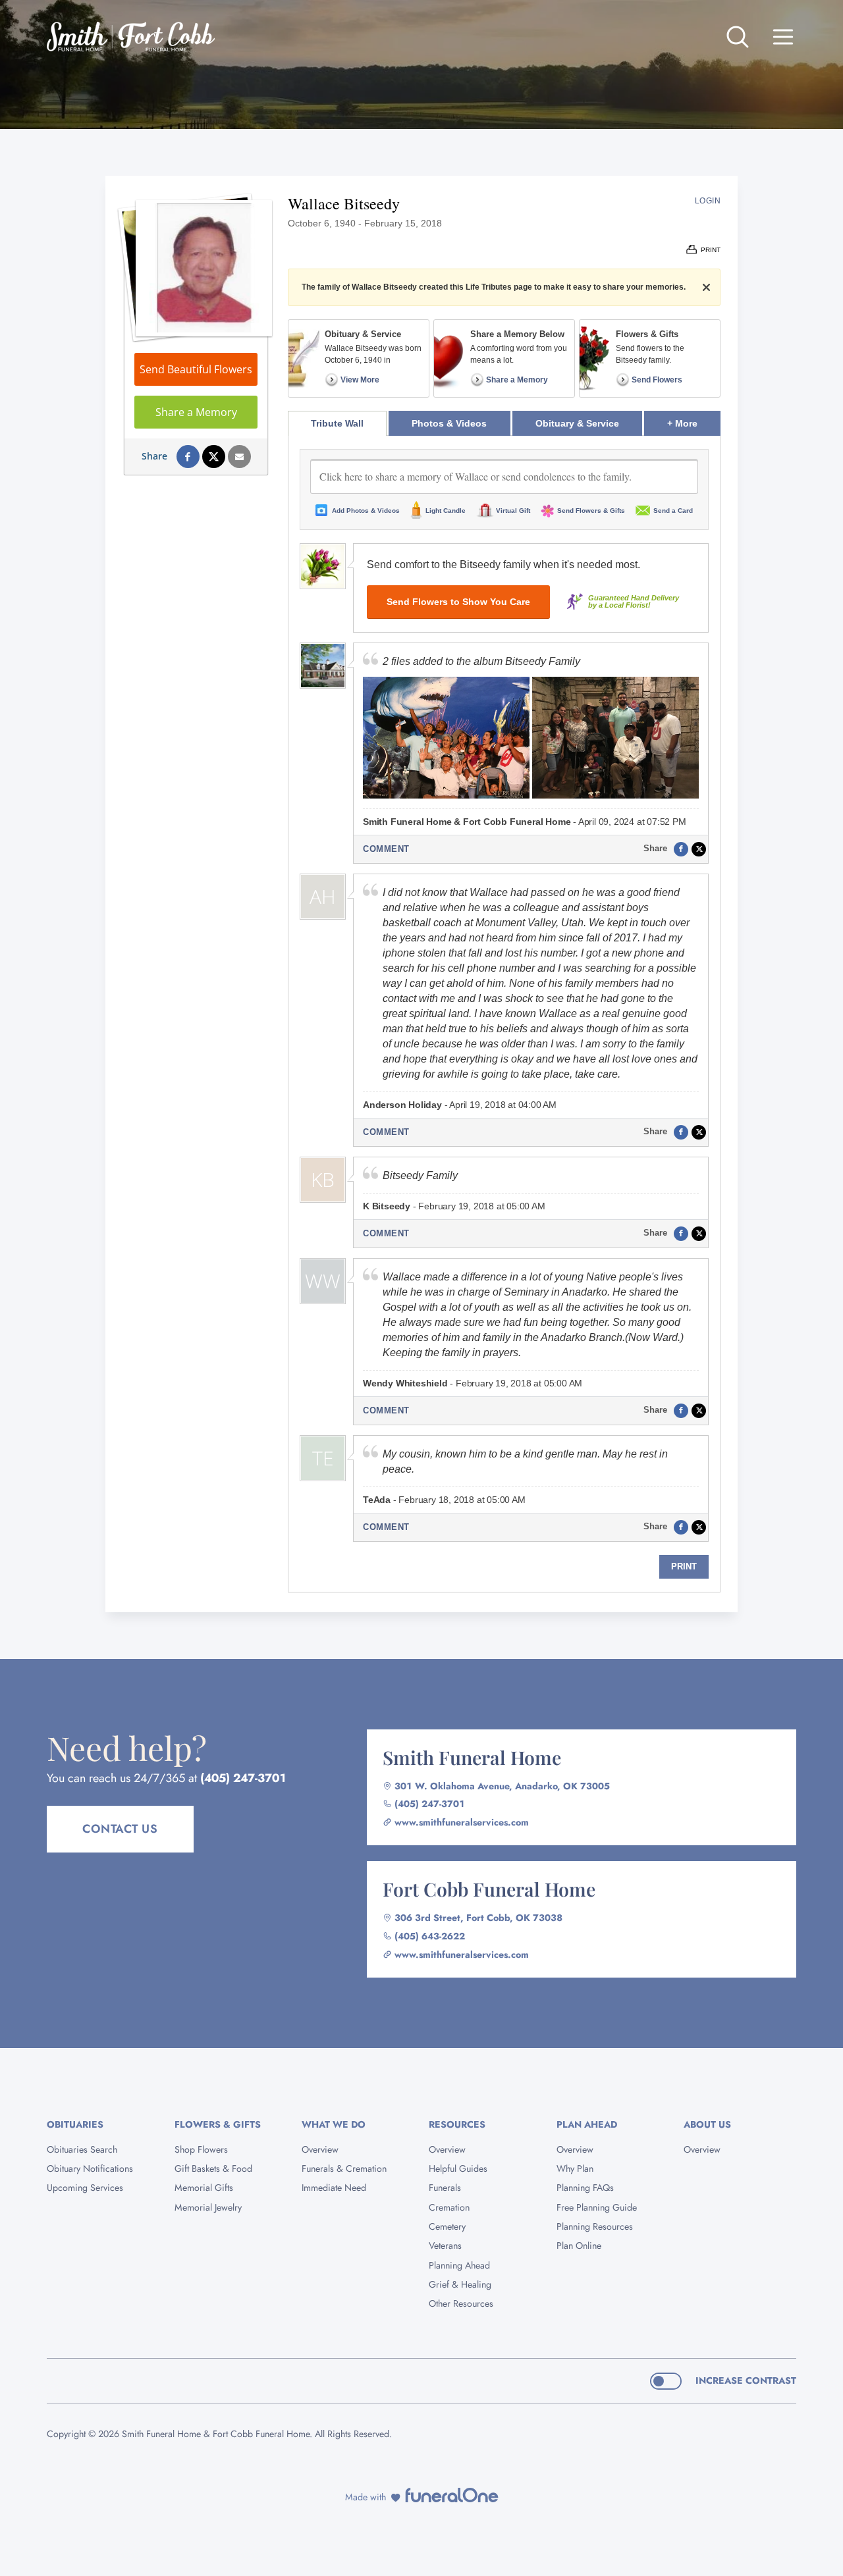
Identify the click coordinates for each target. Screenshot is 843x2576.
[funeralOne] (452, 2495)
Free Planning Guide (597, 2207)
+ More (694, 423)
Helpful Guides (458, 2169)
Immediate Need (334, 2188)
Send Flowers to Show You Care (458, 602)
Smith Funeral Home (472, 1757)
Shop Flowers (201, 2149)
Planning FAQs (585, 2188)
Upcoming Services (85, 2188)
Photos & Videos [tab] (449, 423)
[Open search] (738, 37)
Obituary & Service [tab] (577, 423)
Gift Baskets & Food (213, 2169)
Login (708, 201)
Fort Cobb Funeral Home (489, 1889)
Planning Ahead (459, 2265)
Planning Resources (595, 2226)
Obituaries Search (82, 2149)
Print (684, 1566)
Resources (457, 2124)
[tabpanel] (504, 1014)
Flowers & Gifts (218, 2124)
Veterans (445, 2246)
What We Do (334, 2124)
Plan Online (579, 2246)
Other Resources (461, 2303)
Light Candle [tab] (446, 511)
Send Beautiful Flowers (196, 369)
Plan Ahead (587, 2124)
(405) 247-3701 (243, 1778)
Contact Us (120, 1829)
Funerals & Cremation (344, 2169)
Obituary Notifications (90, 2169)
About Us (707, 2124)
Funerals (445, 2188)
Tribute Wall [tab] (337, 423)
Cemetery (447, 2226)
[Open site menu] (783, 37)
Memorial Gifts (204, 2188)
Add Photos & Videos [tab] (366, 511)
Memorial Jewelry (208, 2207)
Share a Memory (196, 412)
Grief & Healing (460, 2284)
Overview (320, 2149)
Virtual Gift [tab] (513, 511)
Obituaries (75, 2124)
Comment (386, 849)
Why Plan (575, 2169)
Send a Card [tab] (673, 511)
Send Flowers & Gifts (591, 511)
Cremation (449, 2207)
